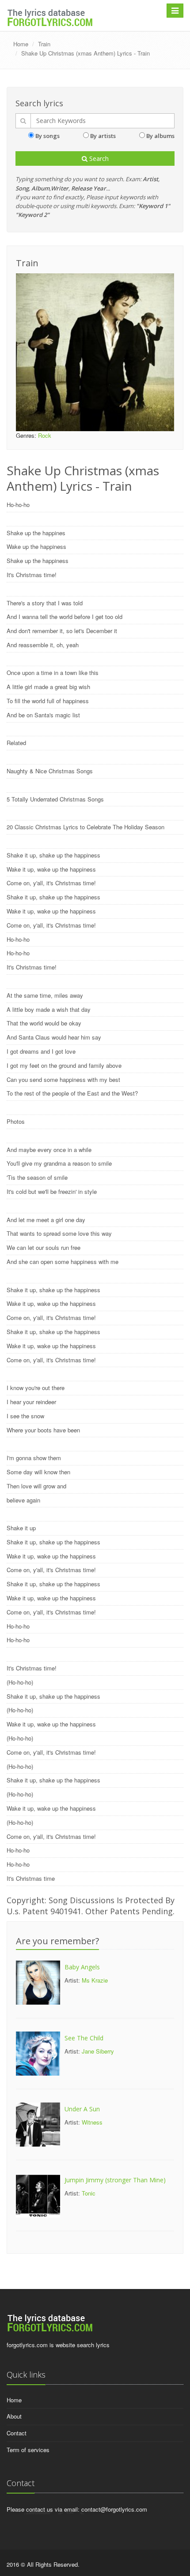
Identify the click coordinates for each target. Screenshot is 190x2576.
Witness (92, 2122)
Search (98, 158)
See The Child (84, 2038)
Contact (17, 2433)
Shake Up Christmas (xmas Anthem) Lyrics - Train (85, 53)
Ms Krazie (95, 1980)
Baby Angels (82, 1967)
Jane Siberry (98, 2051)
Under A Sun (82, 2109)
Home (21, 44)
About (14, 2416)
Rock (45, 435)
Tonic (89, 2193)
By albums (160, 136)
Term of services (28, 2450)
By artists (103, 136)
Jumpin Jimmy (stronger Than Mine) (115, 2180)
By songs (47, 136)
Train (44, 44)
